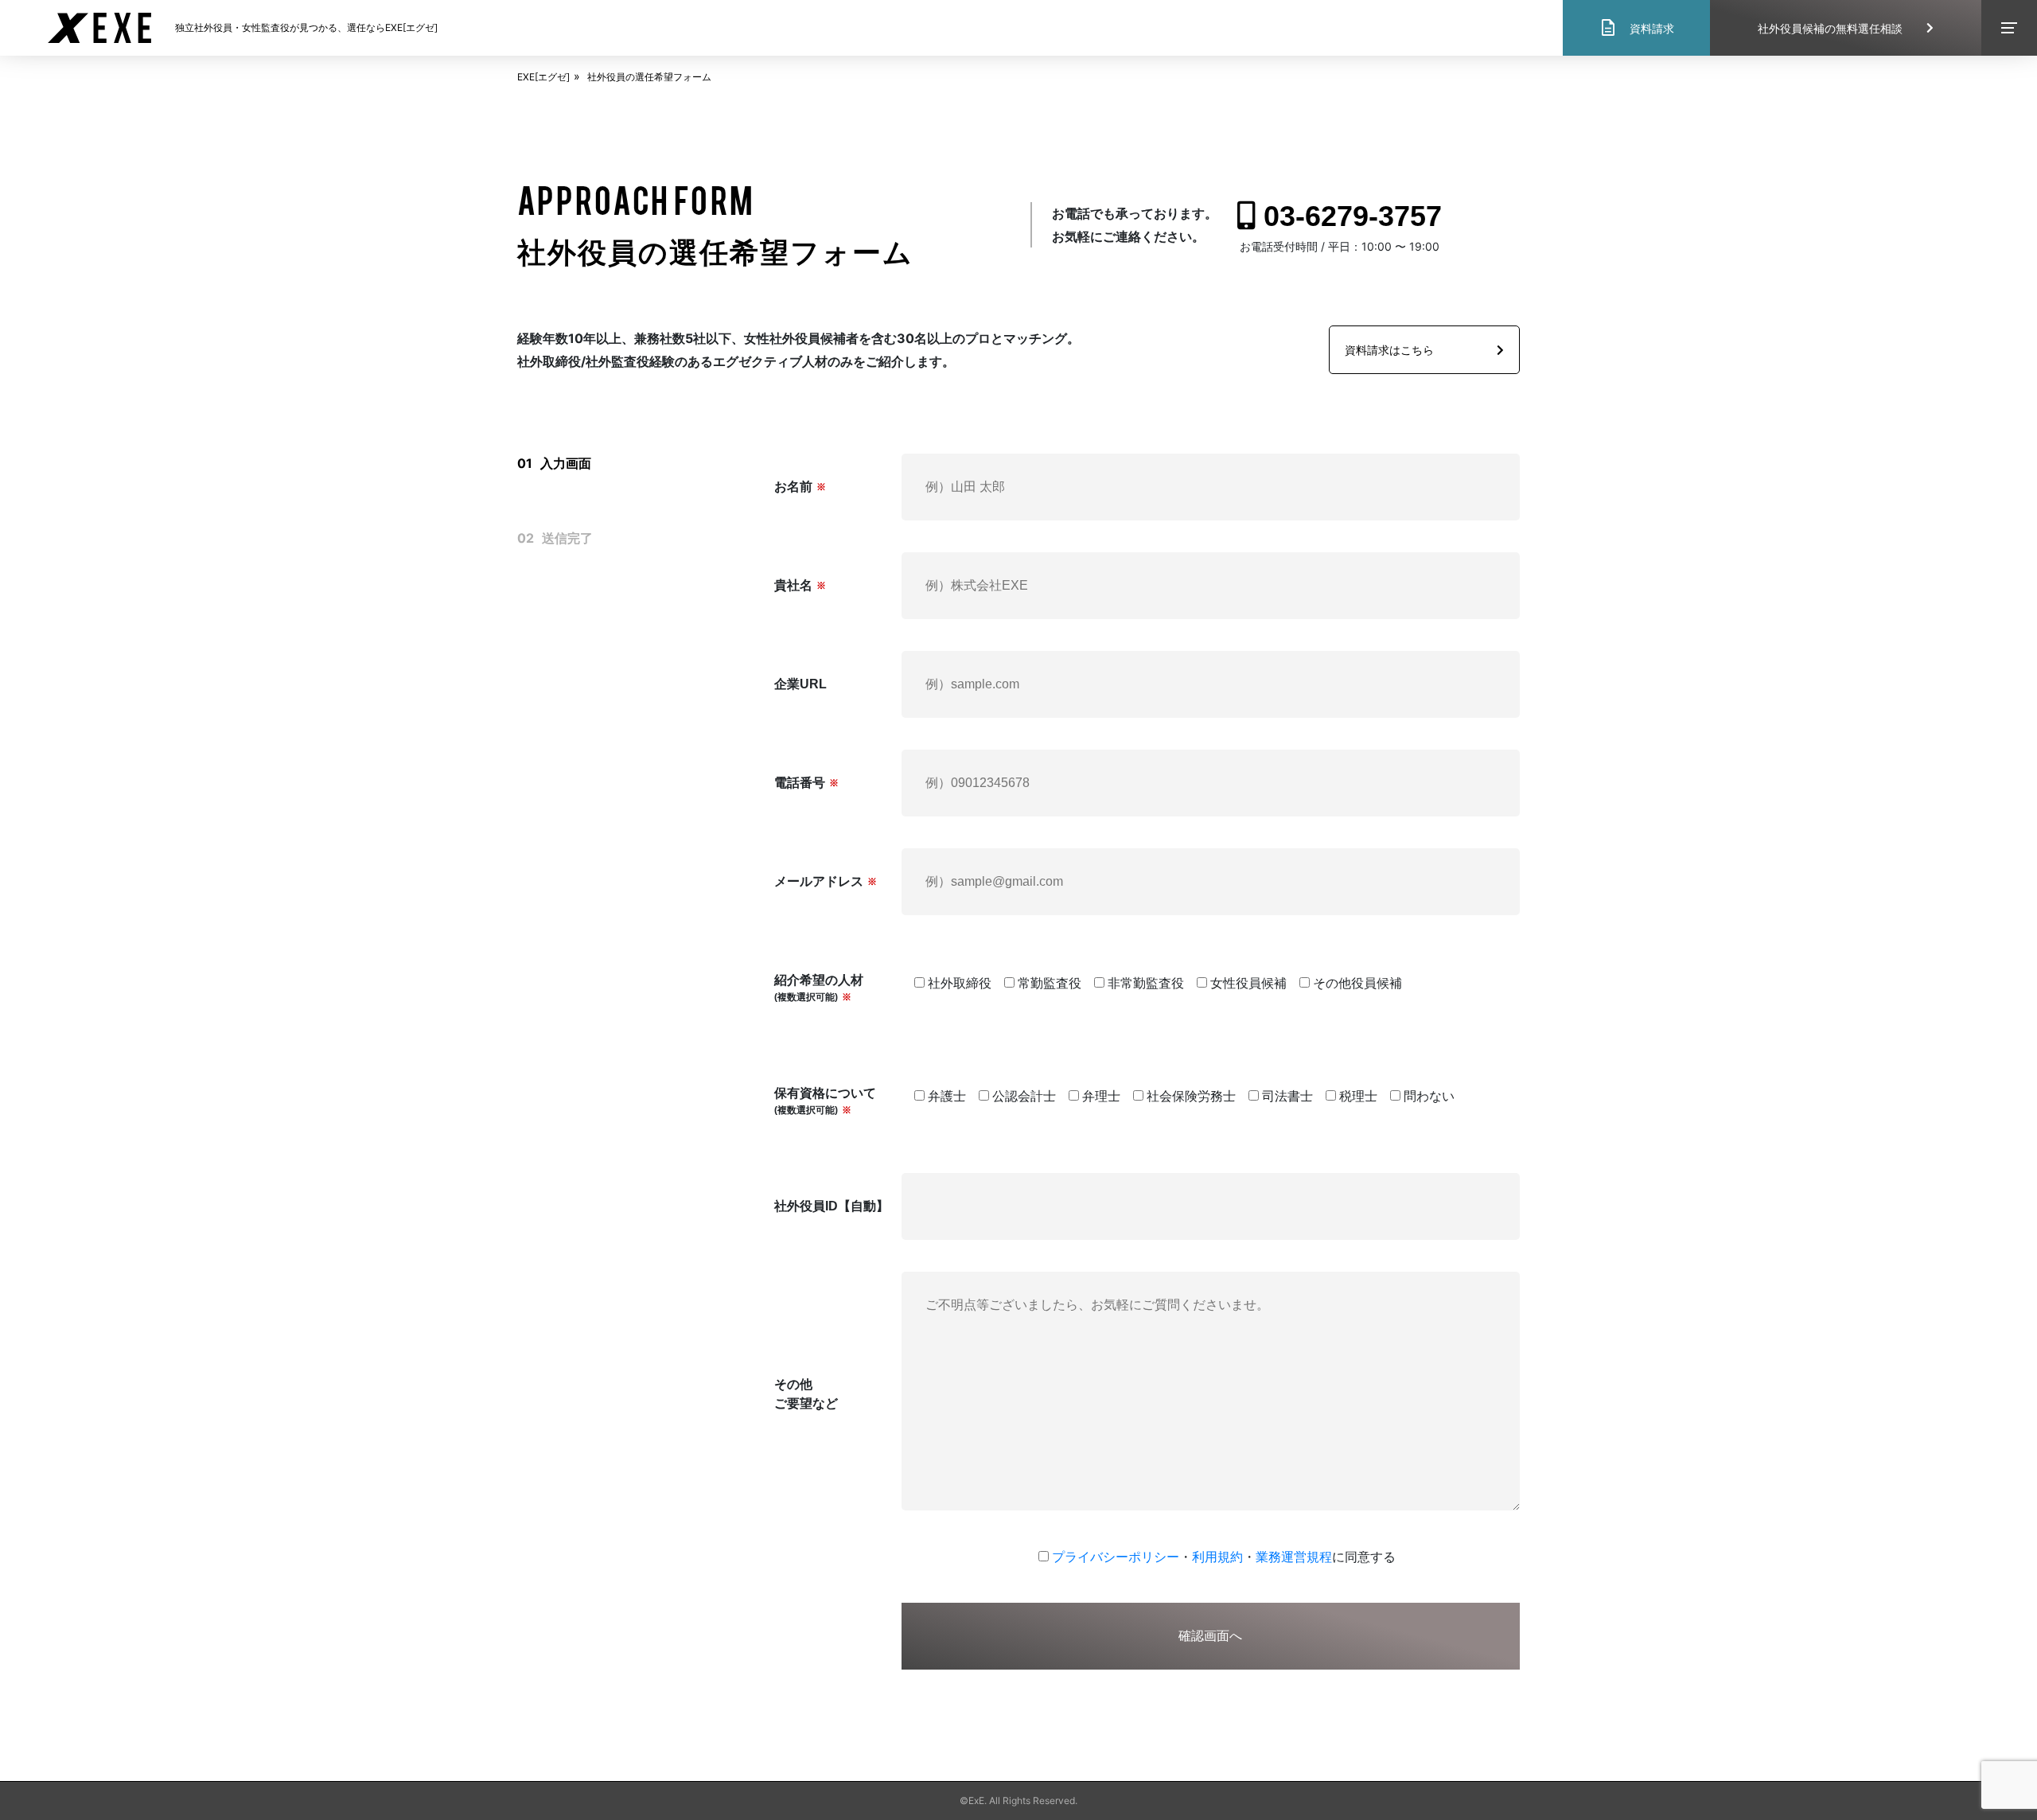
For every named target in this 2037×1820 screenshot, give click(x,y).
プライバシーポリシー (1116, 1557)
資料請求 (1636, 28)
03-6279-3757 (1353, 216)
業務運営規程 (1294, 1557)
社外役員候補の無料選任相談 (1830, 28)
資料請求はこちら (1389, 350)
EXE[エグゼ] (543, 77)
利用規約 (1217, 1557)
